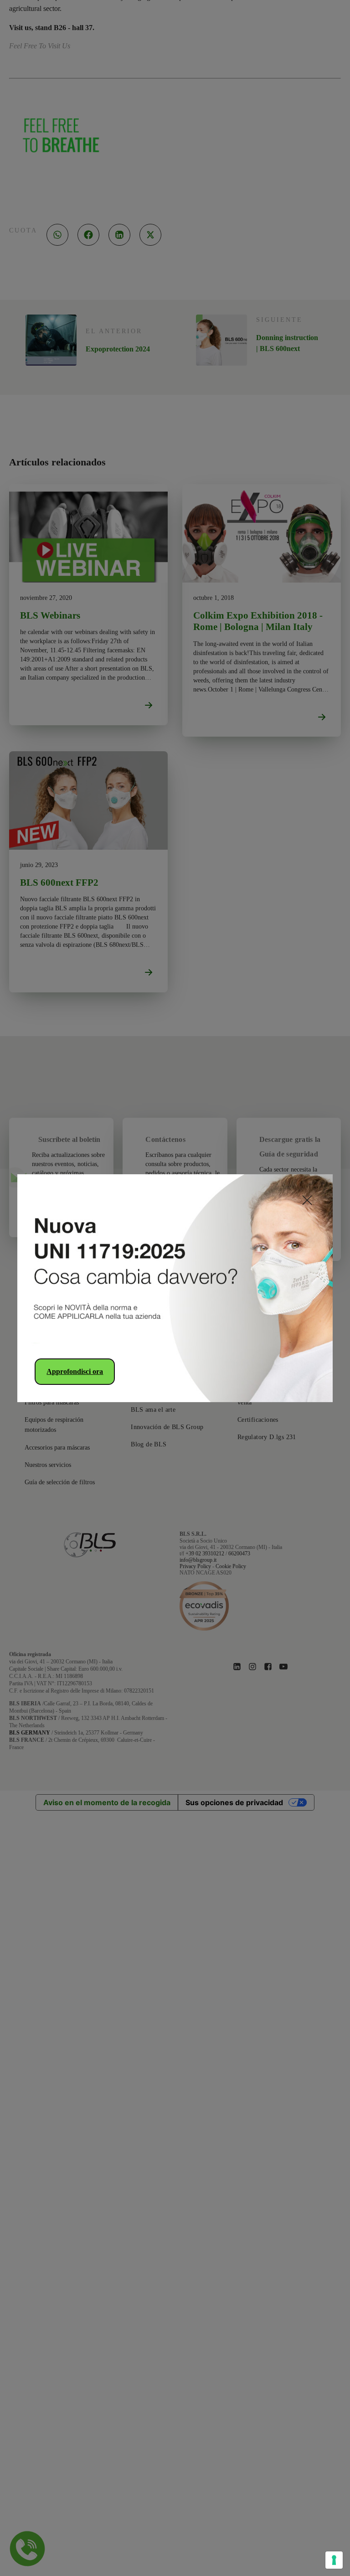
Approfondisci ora (75, 1371)
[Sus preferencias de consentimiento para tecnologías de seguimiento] (334, 2560)
